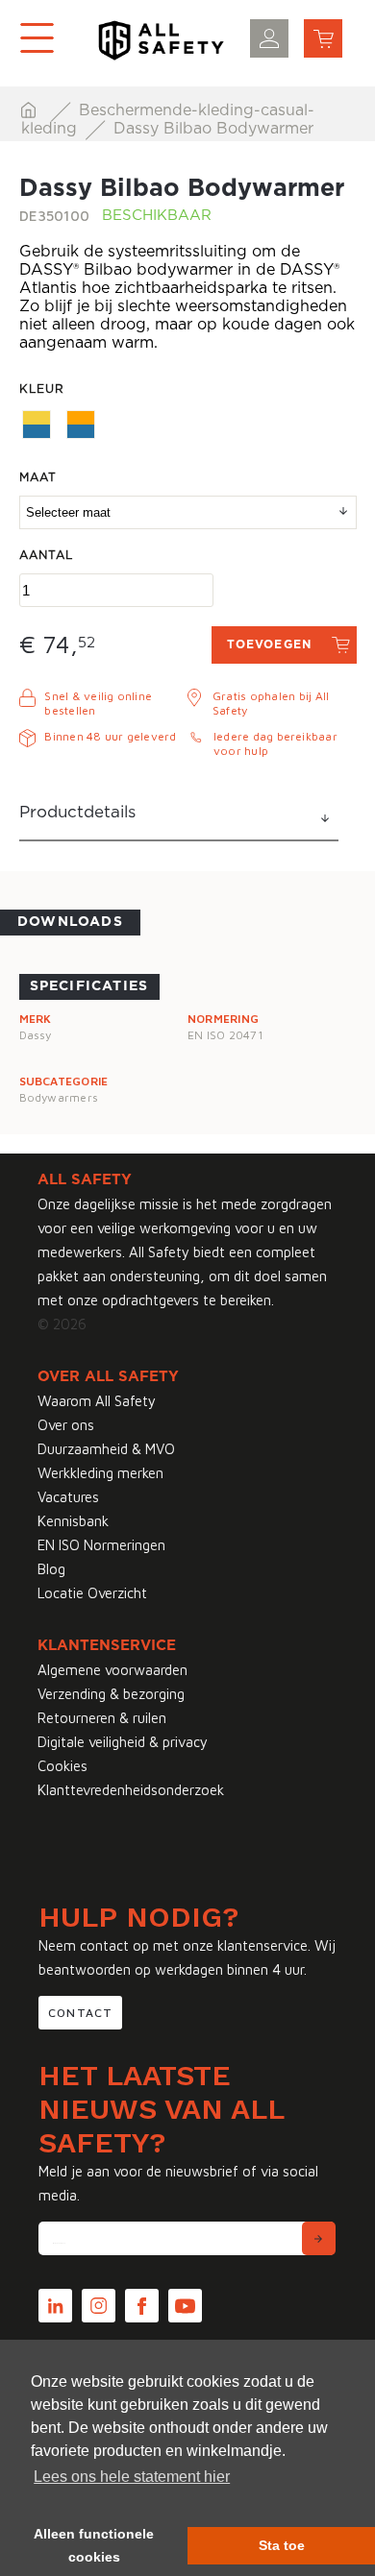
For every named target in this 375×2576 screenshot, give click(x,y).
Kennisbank (73, 1521)
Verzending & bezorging (111, 1694)
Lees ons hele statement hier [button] (132, 2477)
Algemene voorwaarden (112, 1670)
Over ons (66, 1425)
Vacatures (68, 1497)
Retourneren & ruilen (102, 1718)
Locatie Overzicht (92, 1593)
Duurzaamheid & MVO (106, 1449)
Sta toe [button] (282, 2545)
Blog (51, 1569)
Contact (80, 2013)
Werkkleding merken (100, 1473)
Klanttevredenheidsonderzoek (131, 1790)
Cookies (62, 1766)
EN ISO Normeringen (101, 1545)
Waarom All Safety (97, 1401)
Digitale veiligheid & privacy (123, 1742)
